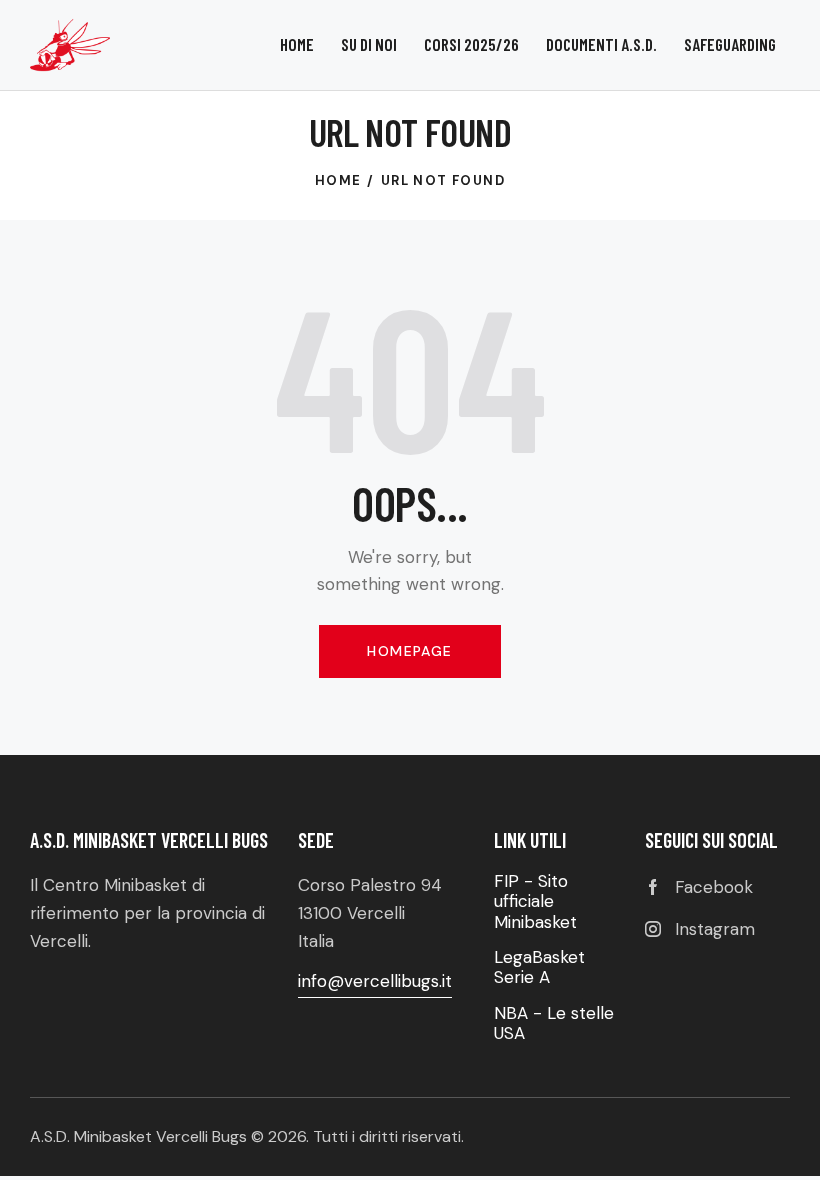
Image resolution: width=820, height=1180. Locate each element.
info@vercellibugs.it (375, 981)
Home (338, 180)
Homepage (409, 651)
